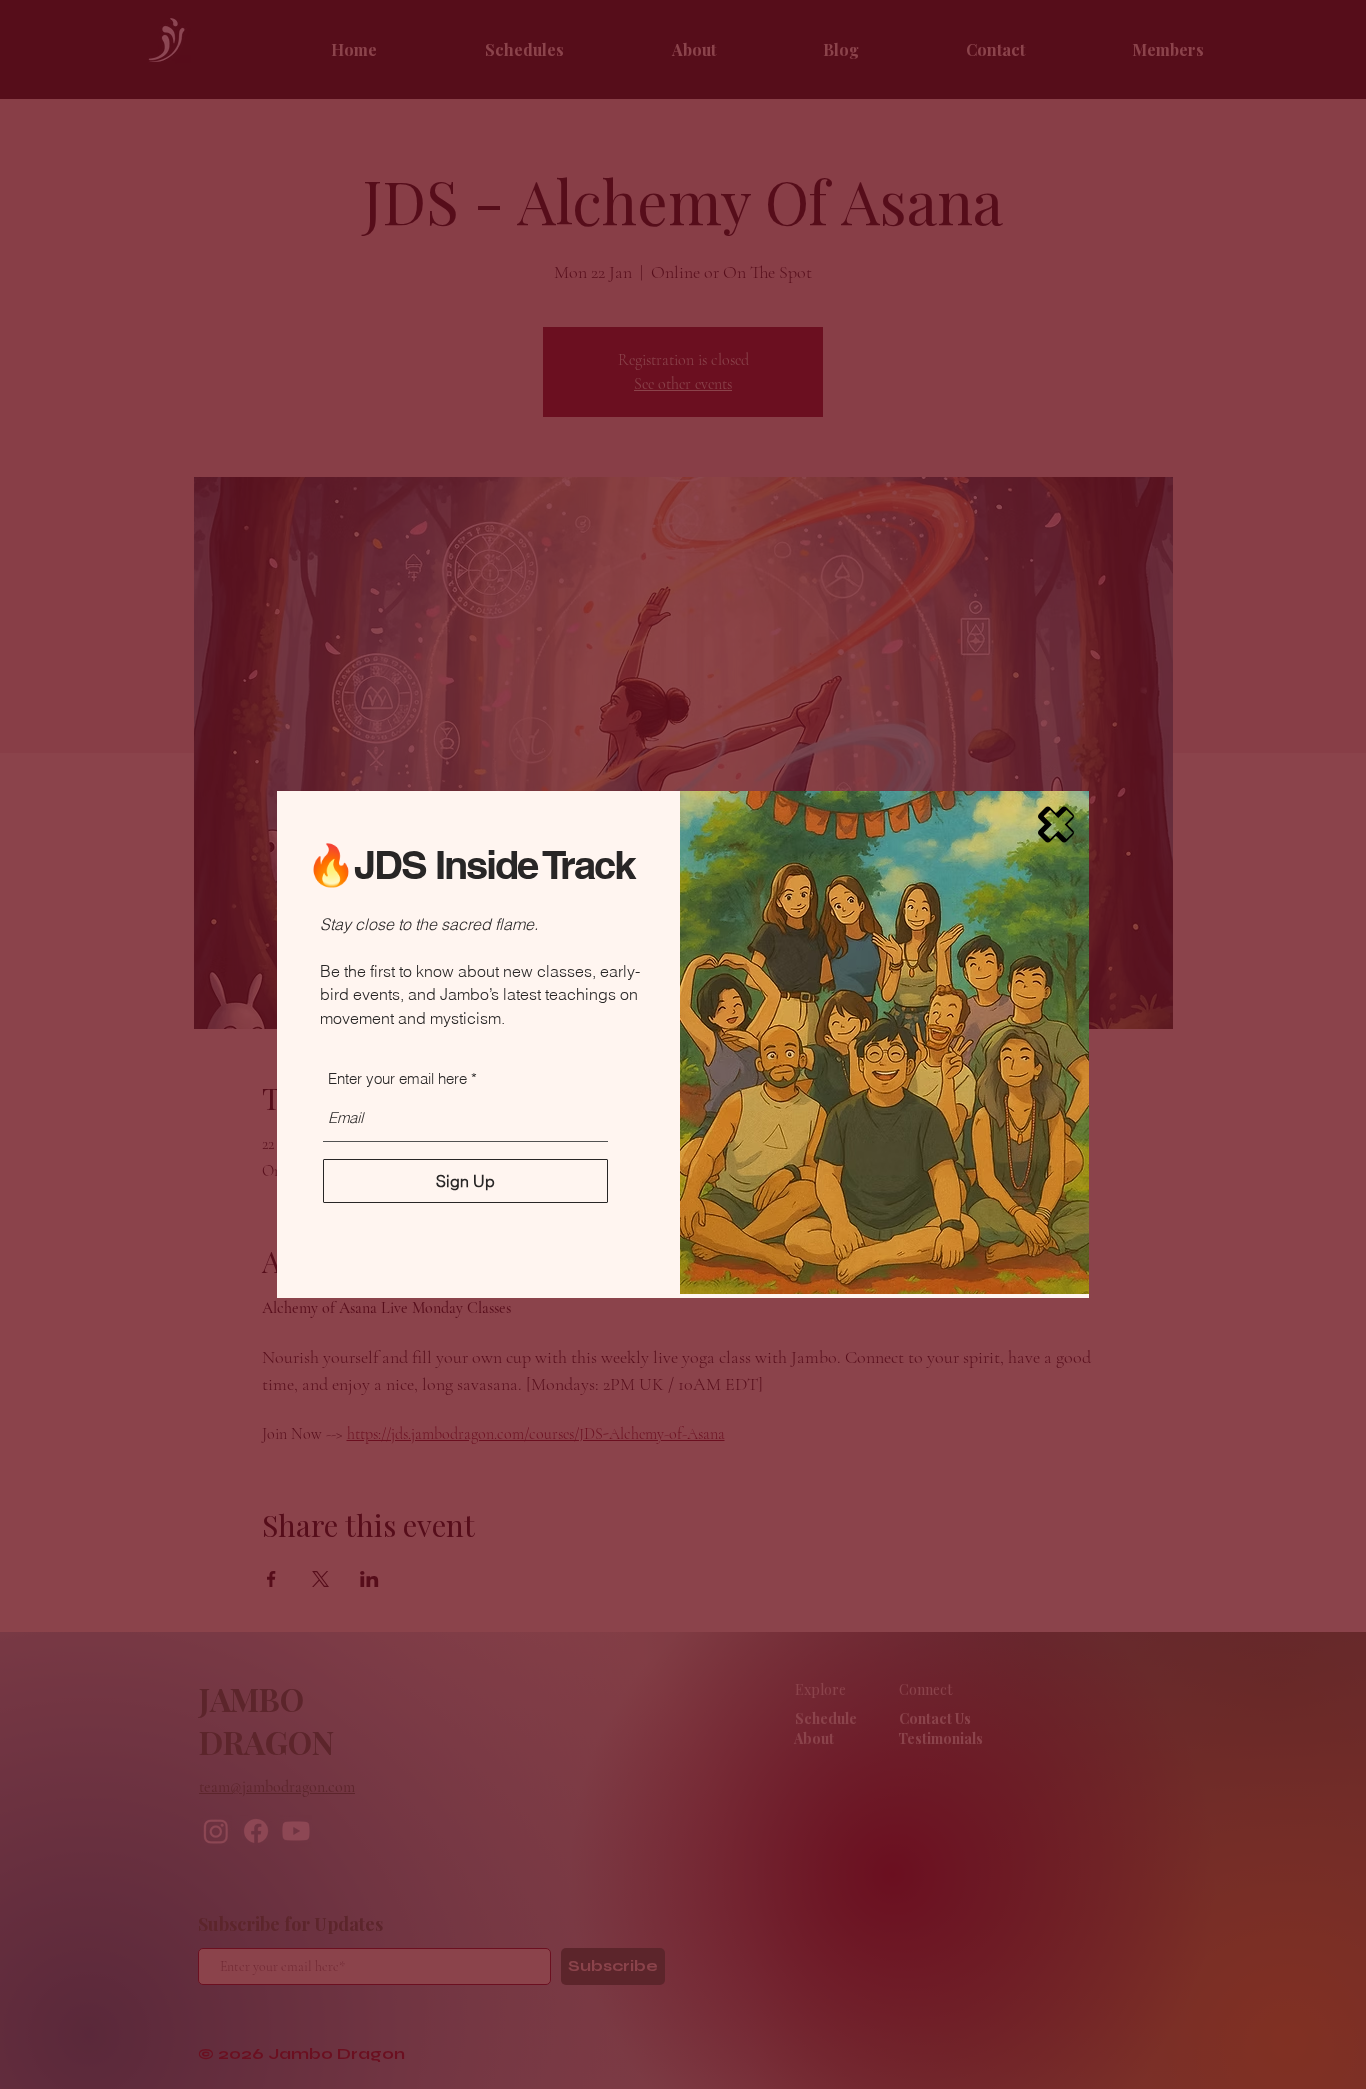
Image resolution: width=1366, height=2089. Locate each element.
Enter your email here (397, 1078)
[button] (1056, 824)
